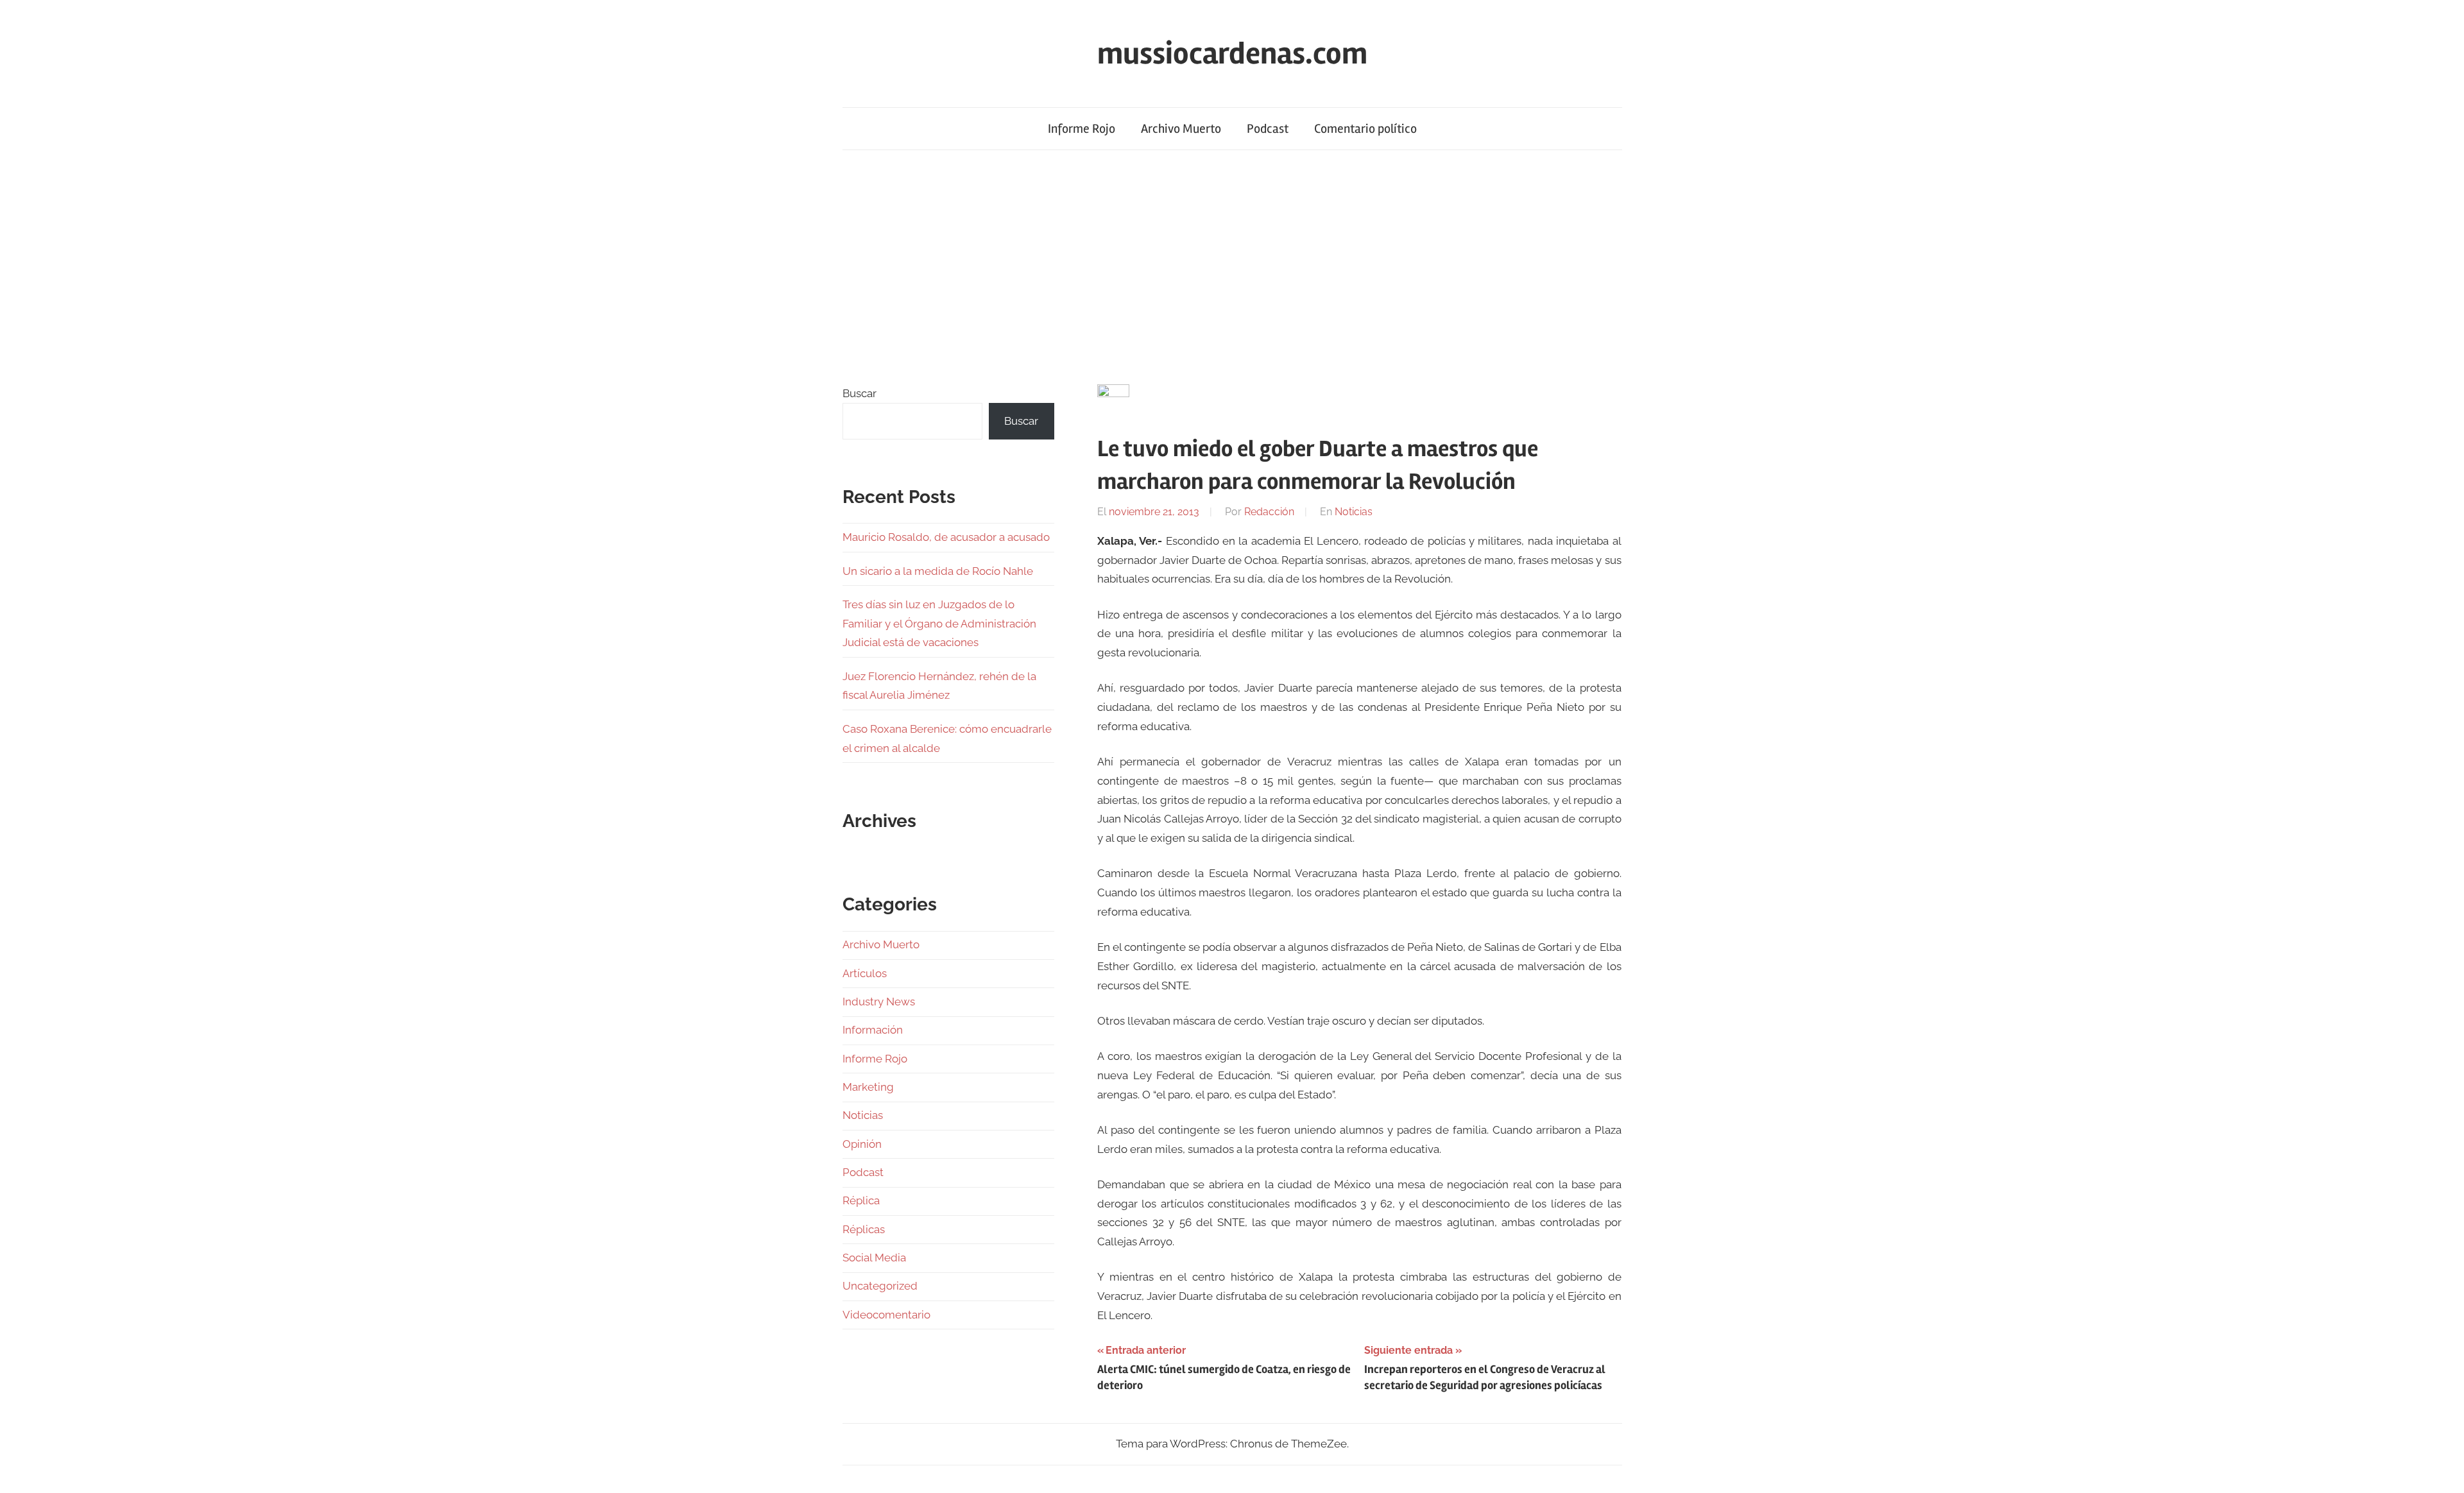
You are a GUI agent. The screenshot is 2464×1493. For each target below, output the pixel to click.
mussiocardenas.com (1232, 54)
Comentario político (1365, 129)
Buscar (860, 393)
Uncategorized (880, 1286)
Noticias (1354, 512)
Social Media (874, 1258)
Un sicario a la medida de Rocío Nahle (938, 571)
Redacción (1269, 512)
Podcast (1268, 129)
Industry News (879, 1002)
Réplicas (864, 1229)
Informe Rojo (1082, 129)
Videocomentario (886, 1315)
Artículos (865, 973)
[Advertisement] (1232, 267)
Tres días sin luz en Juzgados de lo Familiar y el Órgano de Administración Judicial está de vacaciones (939, 624)
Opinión (862, 1144)
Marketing (868, 1087)
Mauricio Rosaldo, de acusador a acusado (946, 537)
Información (873, 1030)
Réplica (861, 1200)
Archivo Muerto (1181, 129)
